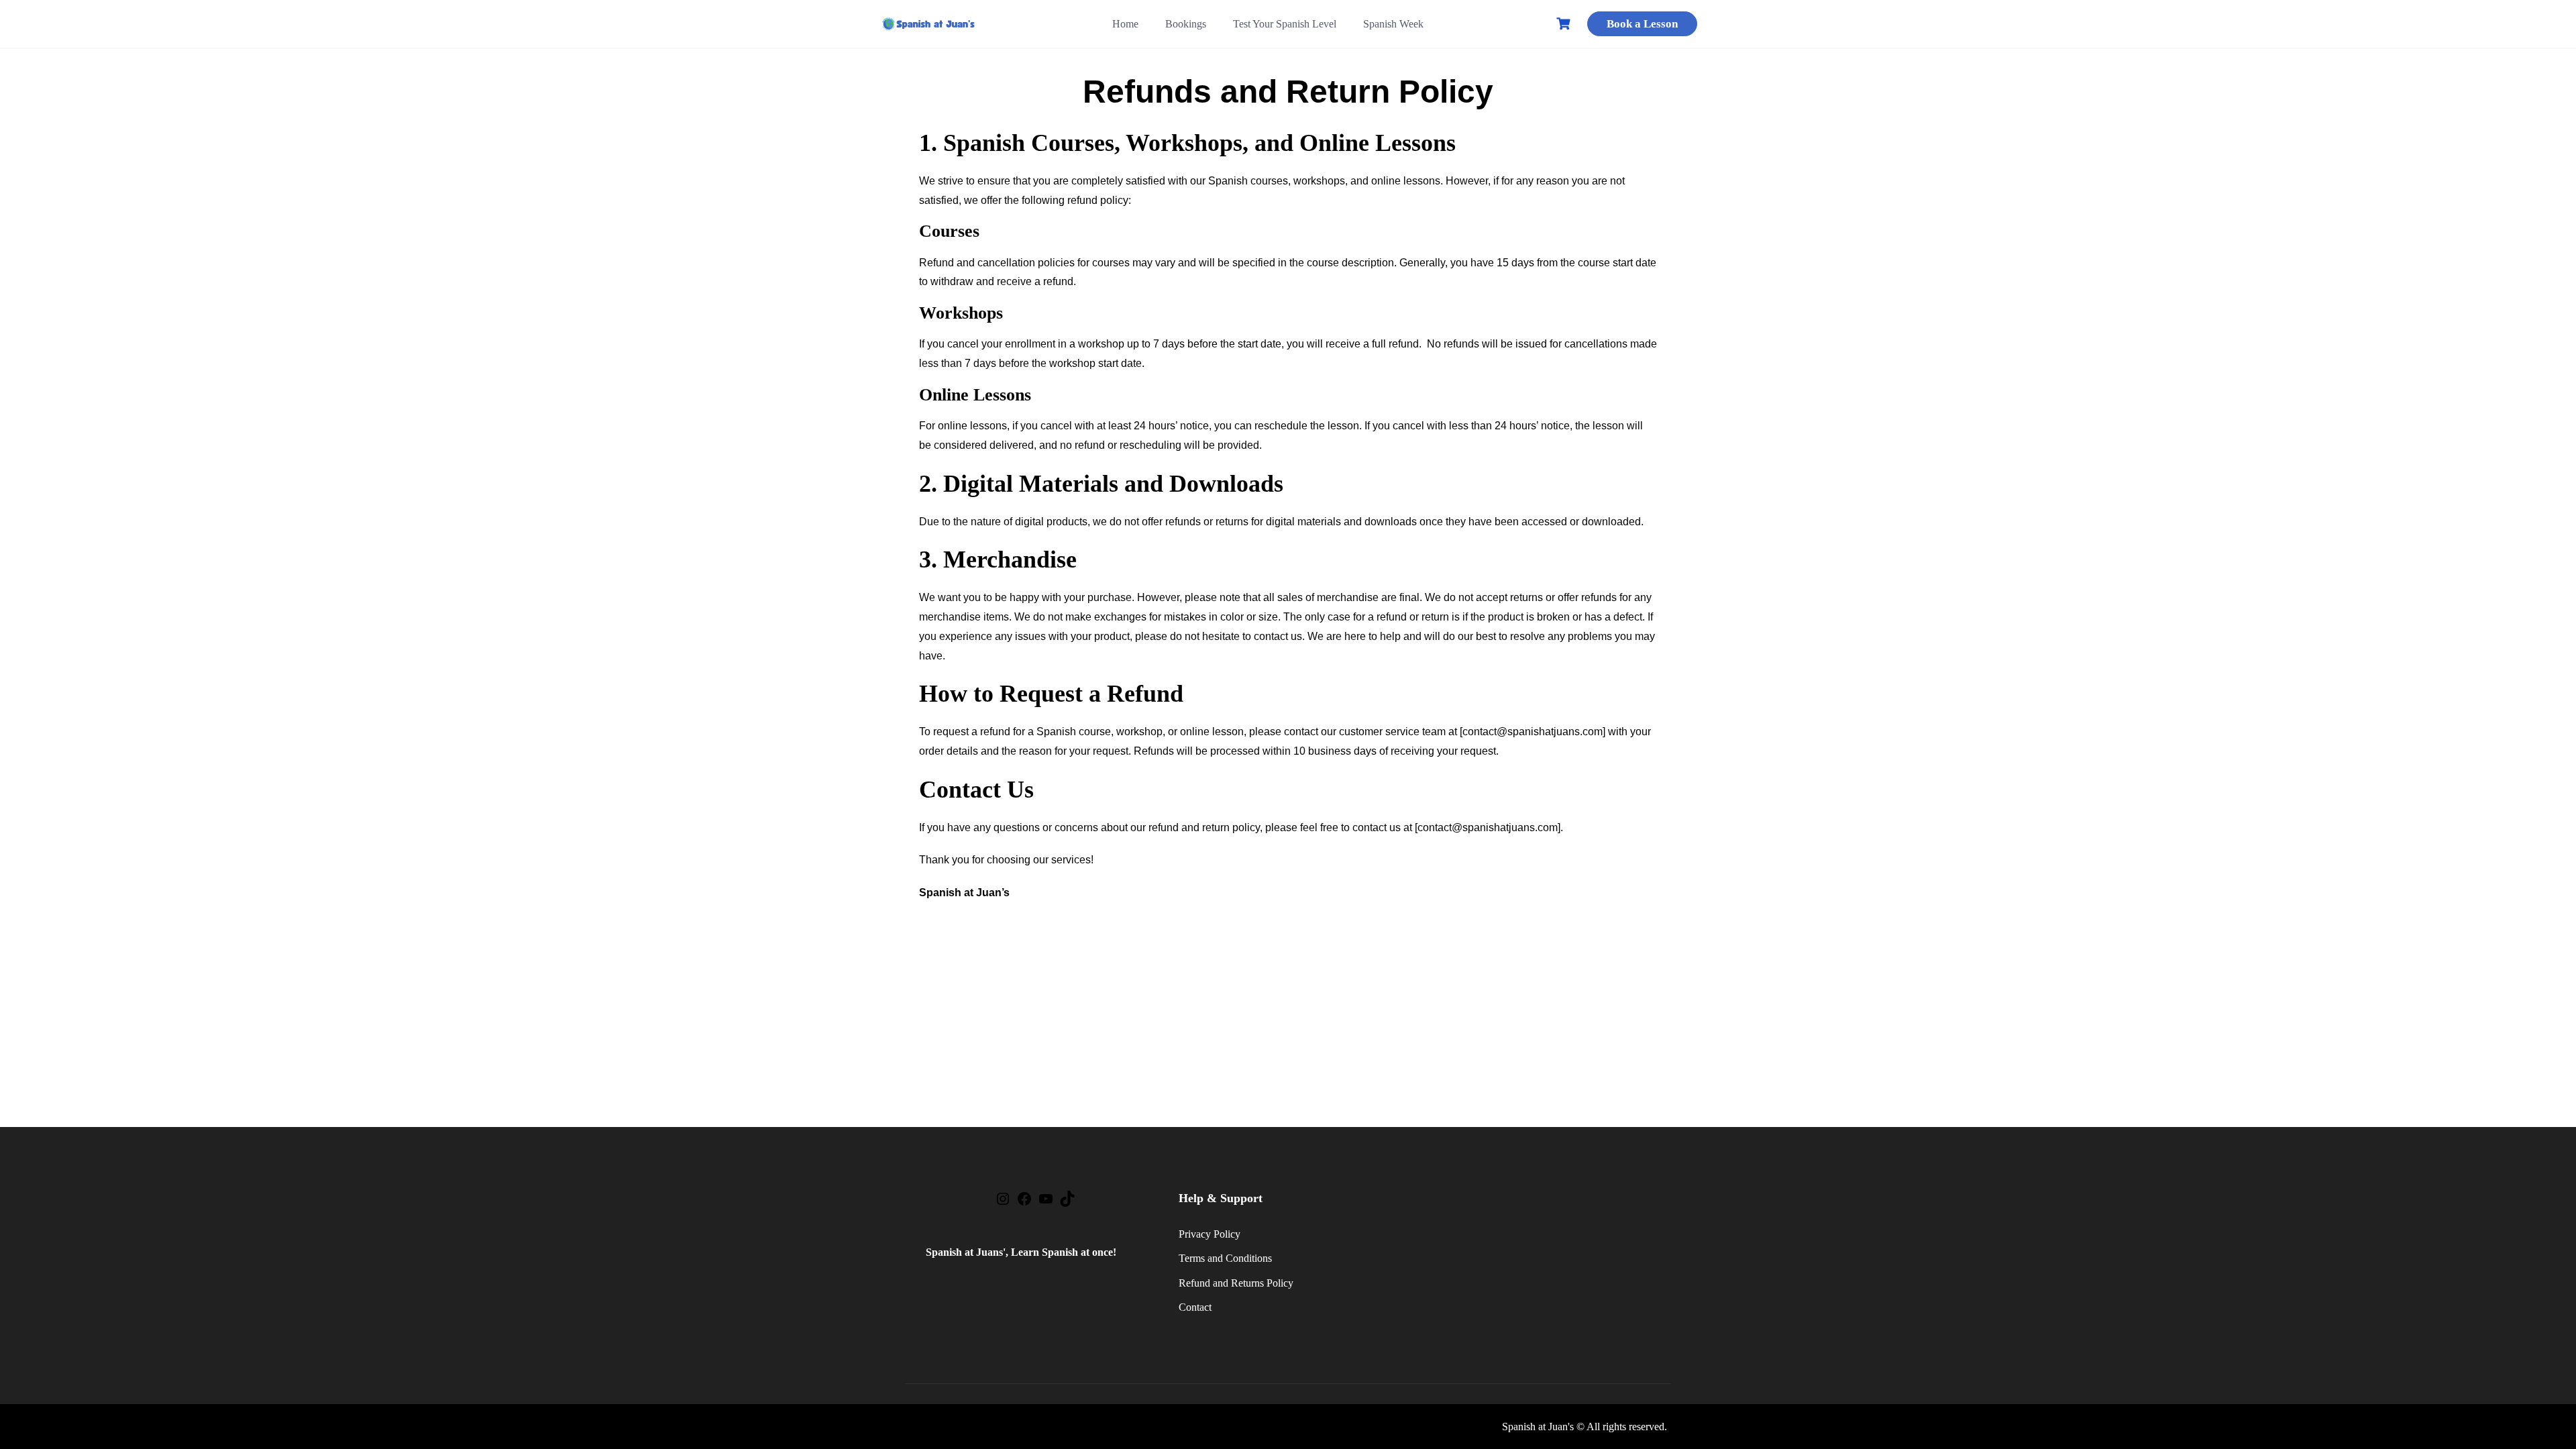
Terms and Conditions (1225, 1258)
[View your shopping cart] (1565, 24)
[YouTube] (1046, 1203)
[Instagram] (1003, 1203)
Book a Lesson (1642, 24)
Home (1125, 24)
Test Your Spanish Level (1285, 24)
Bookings (1186, 24)
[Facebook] (1024, 1203)
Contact (1195, 1307)
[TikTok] (1067, 1203)
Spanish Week (1393, 24)
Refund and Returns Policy (1236, 1283)
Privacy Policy (1210, 1234)
